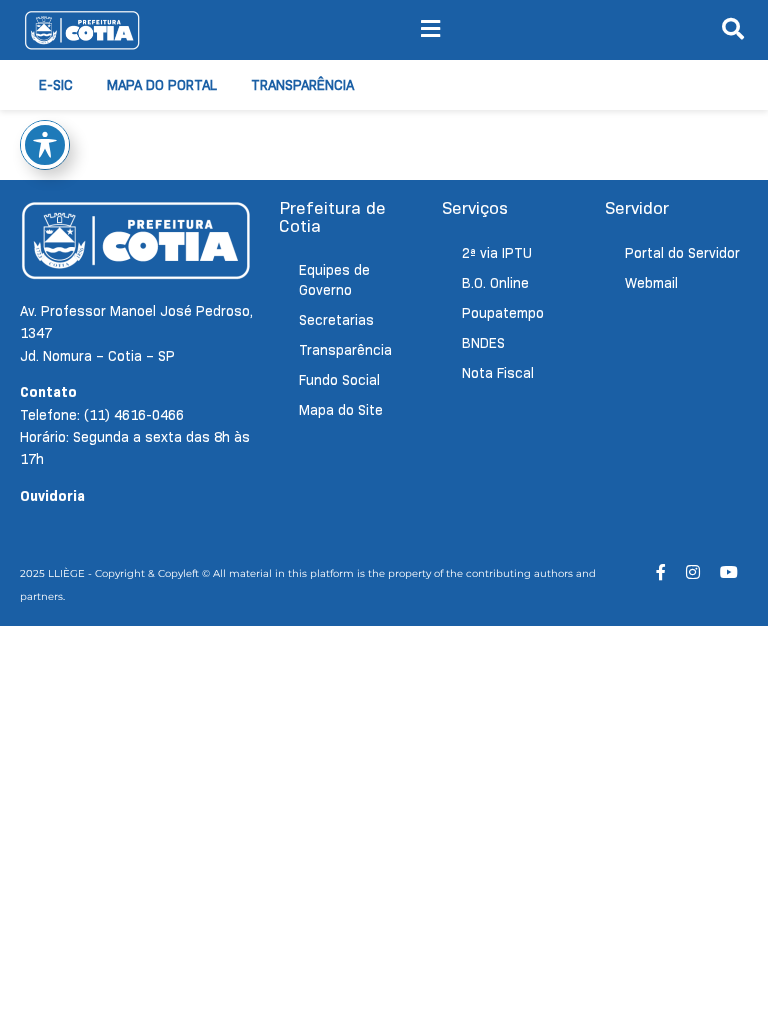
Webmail (651, 283)
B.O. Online (495, 283)
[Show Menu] (430, 30)
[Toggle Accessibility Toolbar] (45, 145)
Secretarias (336, 320)
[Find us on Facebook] (661, 572)
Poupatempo (503, 313)
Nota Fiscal (498, 373)
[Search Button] (733, 30)
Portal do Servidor (682, 253)
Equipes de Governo (334, 280)
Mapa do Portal (162, 85)
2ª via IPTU (497, 253)
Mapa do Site (341, 410)
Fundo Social (339, 380)
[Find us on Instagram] (693, 572)
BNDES (483, 343)
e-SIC (56, 85)
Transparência (302, 85)
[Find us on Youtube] (729, 572)
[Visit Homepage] (82, 30)
